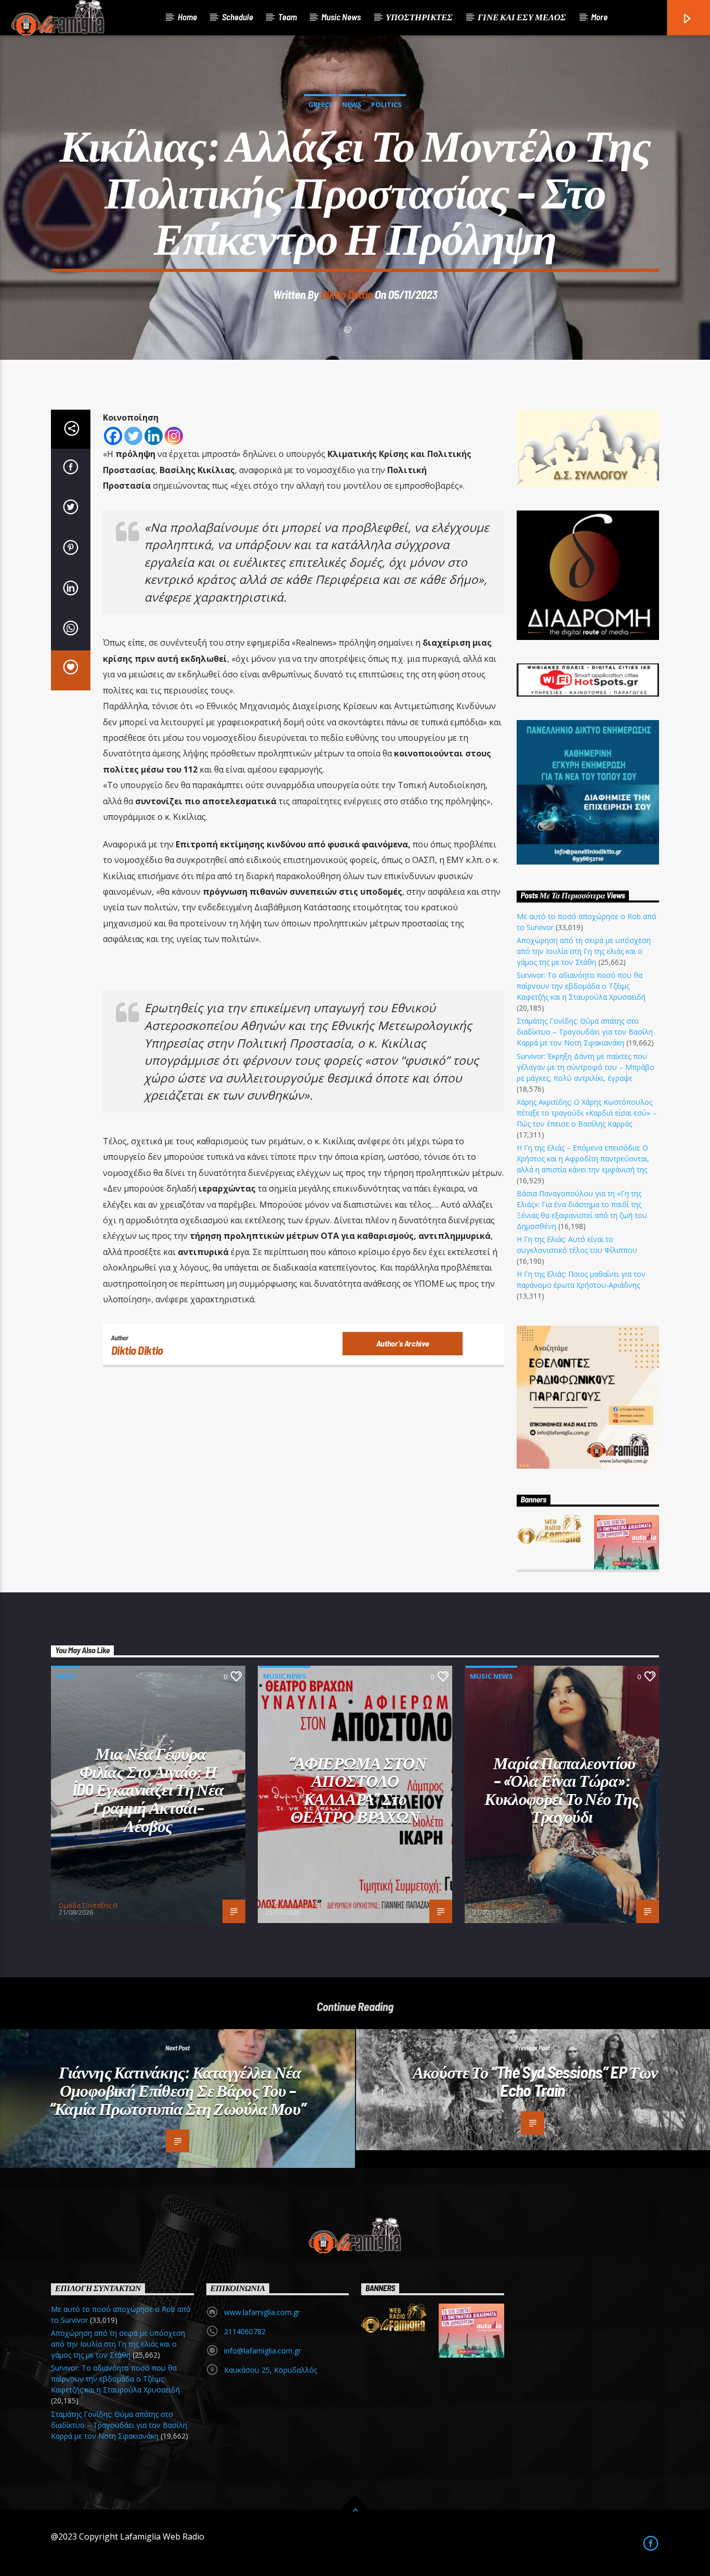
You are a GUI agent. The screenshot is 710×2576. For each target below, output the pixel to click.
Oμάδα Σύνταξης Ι (293, 1905)
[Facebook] (113, 436)
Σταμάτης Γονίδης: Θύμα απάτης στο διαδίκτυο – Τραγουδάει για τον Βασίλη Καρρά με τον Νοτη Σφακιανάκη (585, 1032)
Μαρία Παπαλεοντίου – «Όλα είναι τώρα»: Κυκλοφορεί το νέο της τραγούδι (562, 1789)
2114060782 (245, 2331)
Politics (386, 104)
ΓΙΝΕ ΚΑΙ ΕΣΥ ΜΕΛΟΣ (522, 17)
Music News (341, 17)
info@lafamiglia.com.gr (262, 2351)
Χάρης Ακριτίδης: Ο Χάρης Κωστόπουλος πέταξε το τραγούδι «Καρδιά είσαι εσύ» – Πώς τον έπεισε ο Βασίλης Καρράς (587, 1113)
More (599, 17)
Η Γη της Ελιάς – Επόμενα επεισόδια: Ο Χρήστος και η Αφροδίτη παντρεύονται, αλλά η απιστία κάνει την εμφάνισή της (583, 1159)
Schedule (238, 17)
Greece (320, 104)
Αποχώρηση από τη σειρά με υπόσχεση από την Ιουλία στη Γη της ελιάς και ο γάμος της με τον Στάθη (584, 951)
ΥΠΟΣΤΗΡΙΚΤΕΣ (419, 17)
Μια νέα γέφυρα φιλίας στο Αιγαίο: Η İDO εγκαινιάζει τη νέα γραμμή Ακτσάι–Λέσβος (148, 1789)
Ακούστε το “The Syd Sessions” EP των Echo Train (535, 2081)
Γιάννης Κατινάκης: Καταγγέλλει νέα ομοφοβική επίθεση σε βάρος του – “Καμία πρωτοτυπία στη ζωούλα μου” (178, 2090)
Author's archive (403, 1343)
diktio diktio (347, 294)
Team (287, 17)
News (352, 104)
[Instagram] (174, 436)
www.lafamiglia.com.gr (262, 2312)
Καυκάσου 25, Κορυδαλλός (271, 2370)
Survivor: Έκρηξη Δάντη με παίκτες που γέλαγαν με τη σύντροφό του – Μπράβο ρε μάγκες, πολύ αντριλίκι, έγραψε (586, 1067)
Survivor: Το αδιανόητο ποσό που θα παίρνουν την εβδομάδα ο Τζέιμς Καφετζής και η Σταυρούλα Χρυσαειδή (581, 986)
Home (187, 17)
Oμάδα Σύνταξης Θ (88, 1905)
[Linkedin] (154, 436)
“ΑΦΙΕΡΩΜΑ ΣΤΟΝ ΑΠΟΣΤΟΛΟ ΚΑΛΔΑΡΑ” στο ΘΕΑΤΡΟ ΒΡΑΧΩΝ (358, 1789)
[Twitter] (133, 436)
